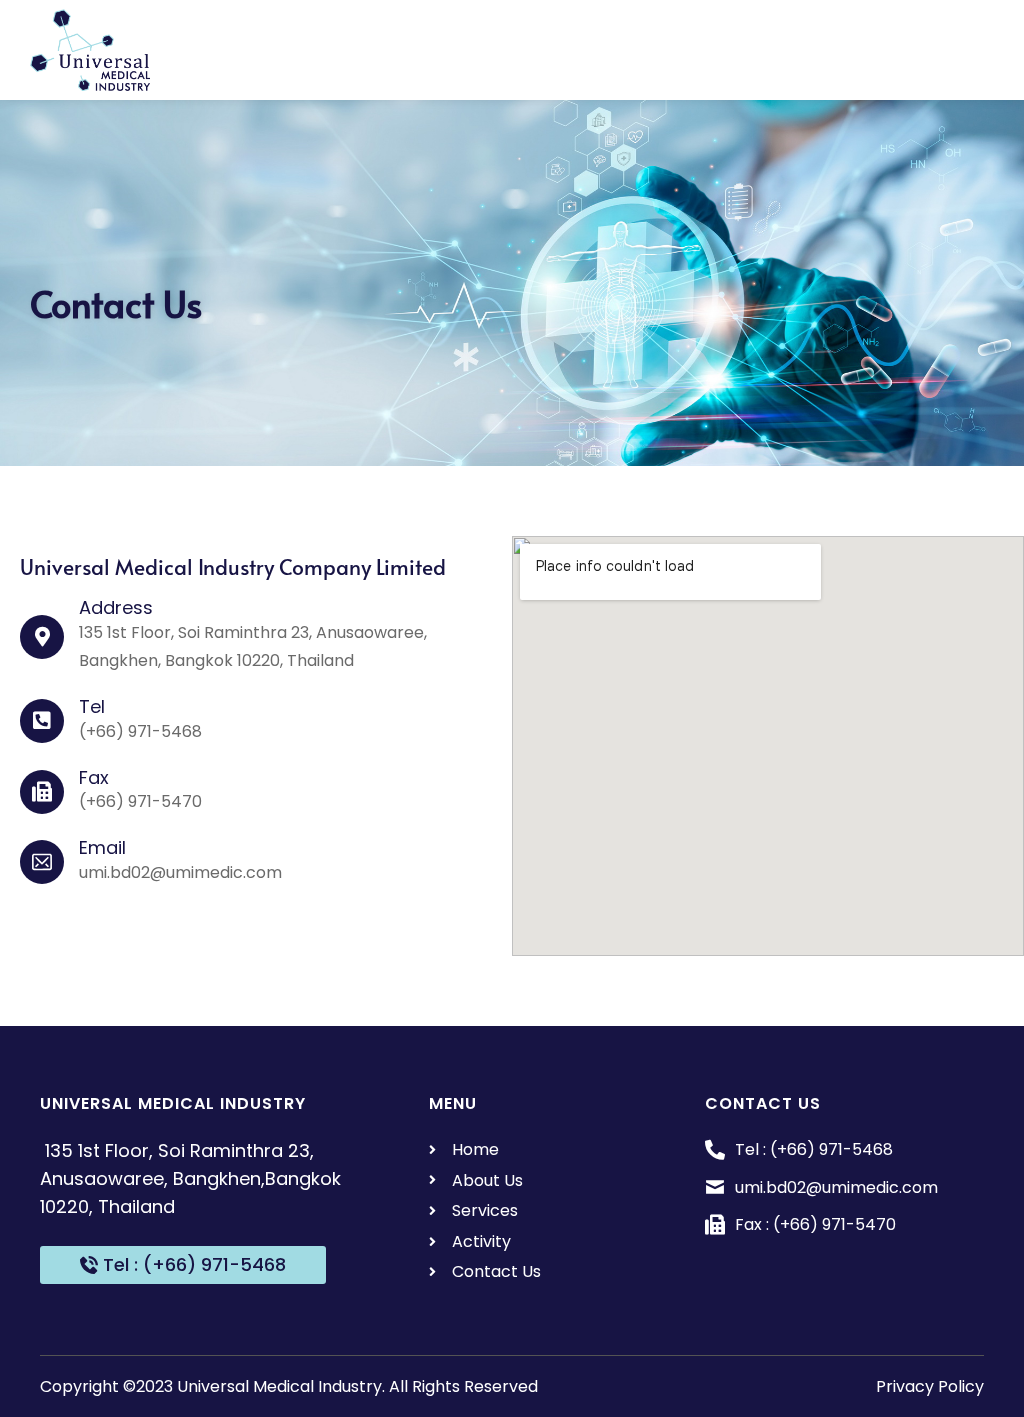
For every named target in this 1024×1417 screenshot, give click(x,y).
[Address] (42, 637)
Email (102, 847)
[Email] (42, 862)
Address (116, 607)
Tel (92, 706)
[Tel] (42, 721)
